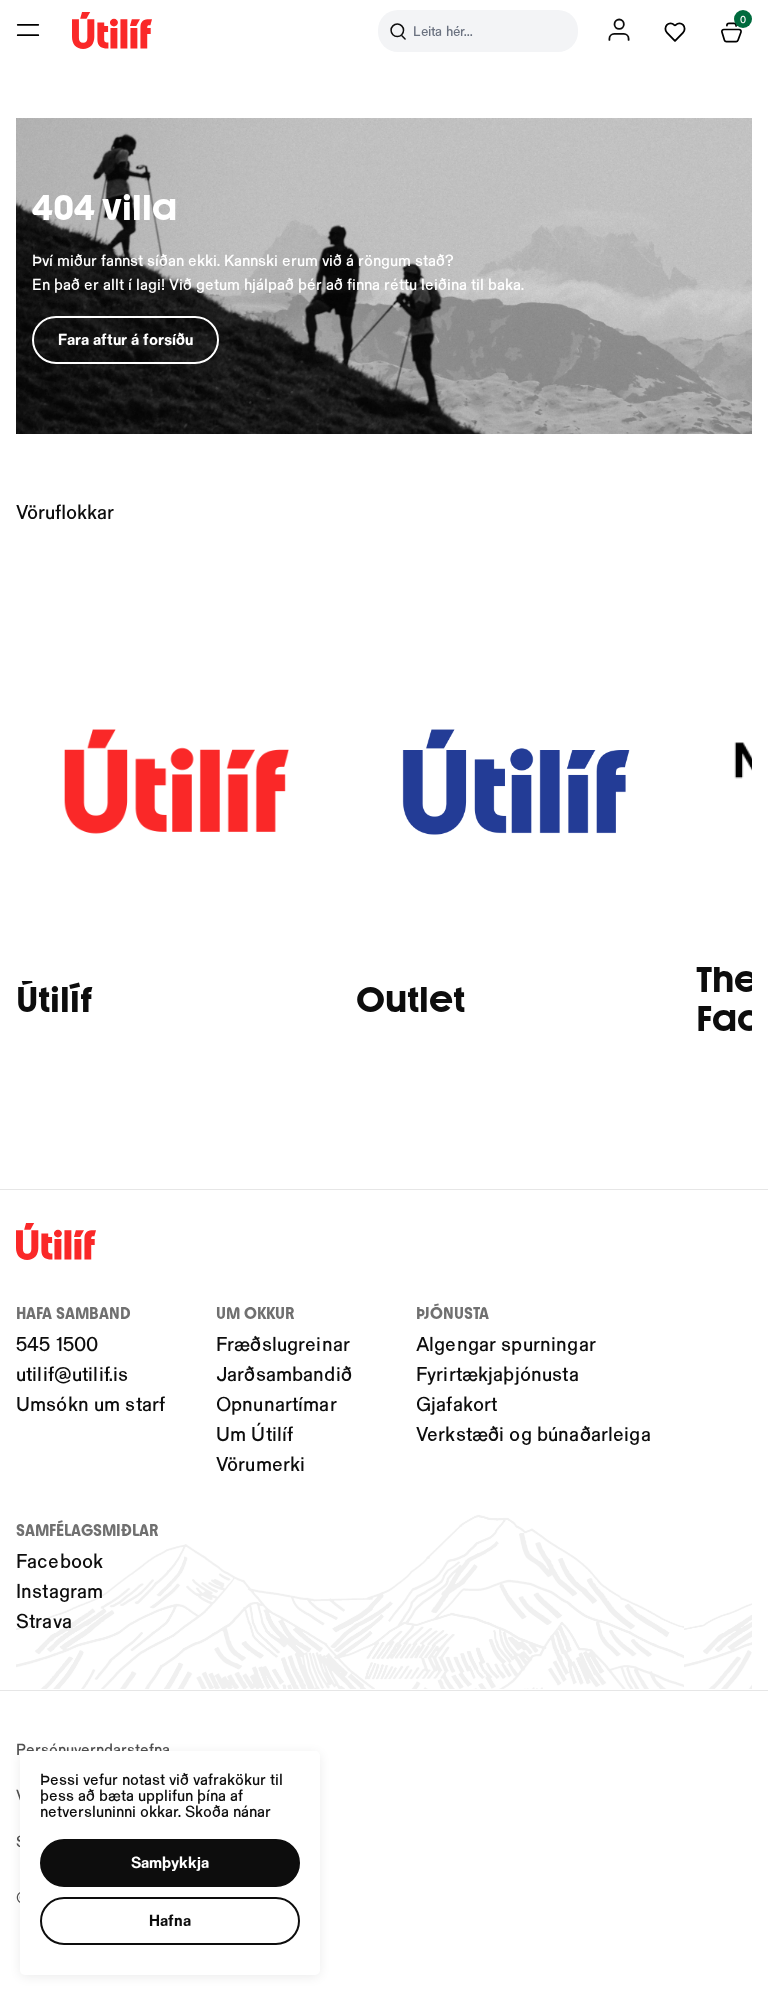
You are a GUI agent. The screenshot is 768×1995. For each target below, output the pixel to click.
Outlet (410, 1000)
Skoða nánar (228, 1810)
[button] (28, 30)
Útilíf (54, 1000)
